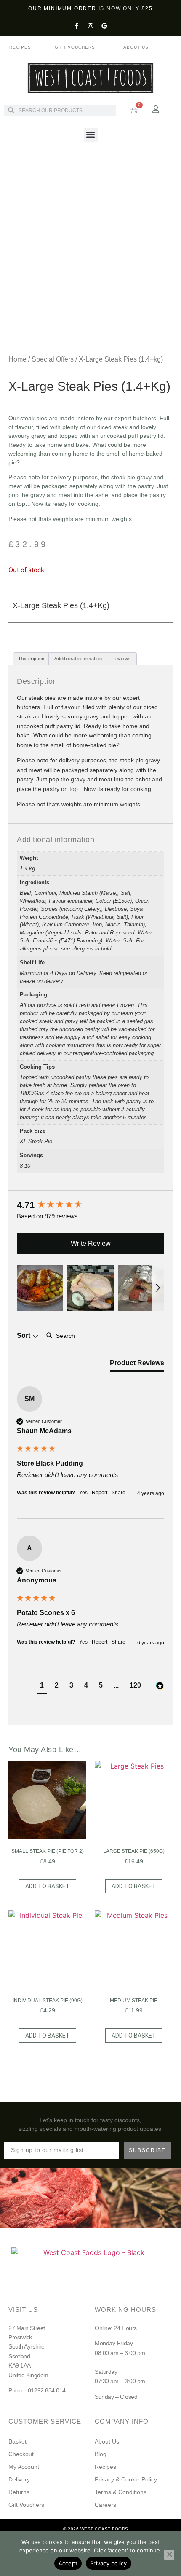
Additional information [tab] (78, 659)
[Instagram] (90, 26)
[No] (169, 2555)
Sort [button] (24, 1335)
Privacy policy (109, 2563)
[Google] (104, 26)
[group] (90, 1206)
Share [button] (118, 1493)
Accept (68, 2563)
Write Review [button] (91, 1243)
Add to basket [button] (48, 1886)
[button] (91, 135)
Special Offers (53, 359)
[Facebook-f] (77, 26)
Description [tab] (32, 659)
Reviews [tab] (121, 659)
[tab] (137, 1365)
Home (17, 359)
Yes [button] (83, 1493)
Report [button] (100, 1493)
